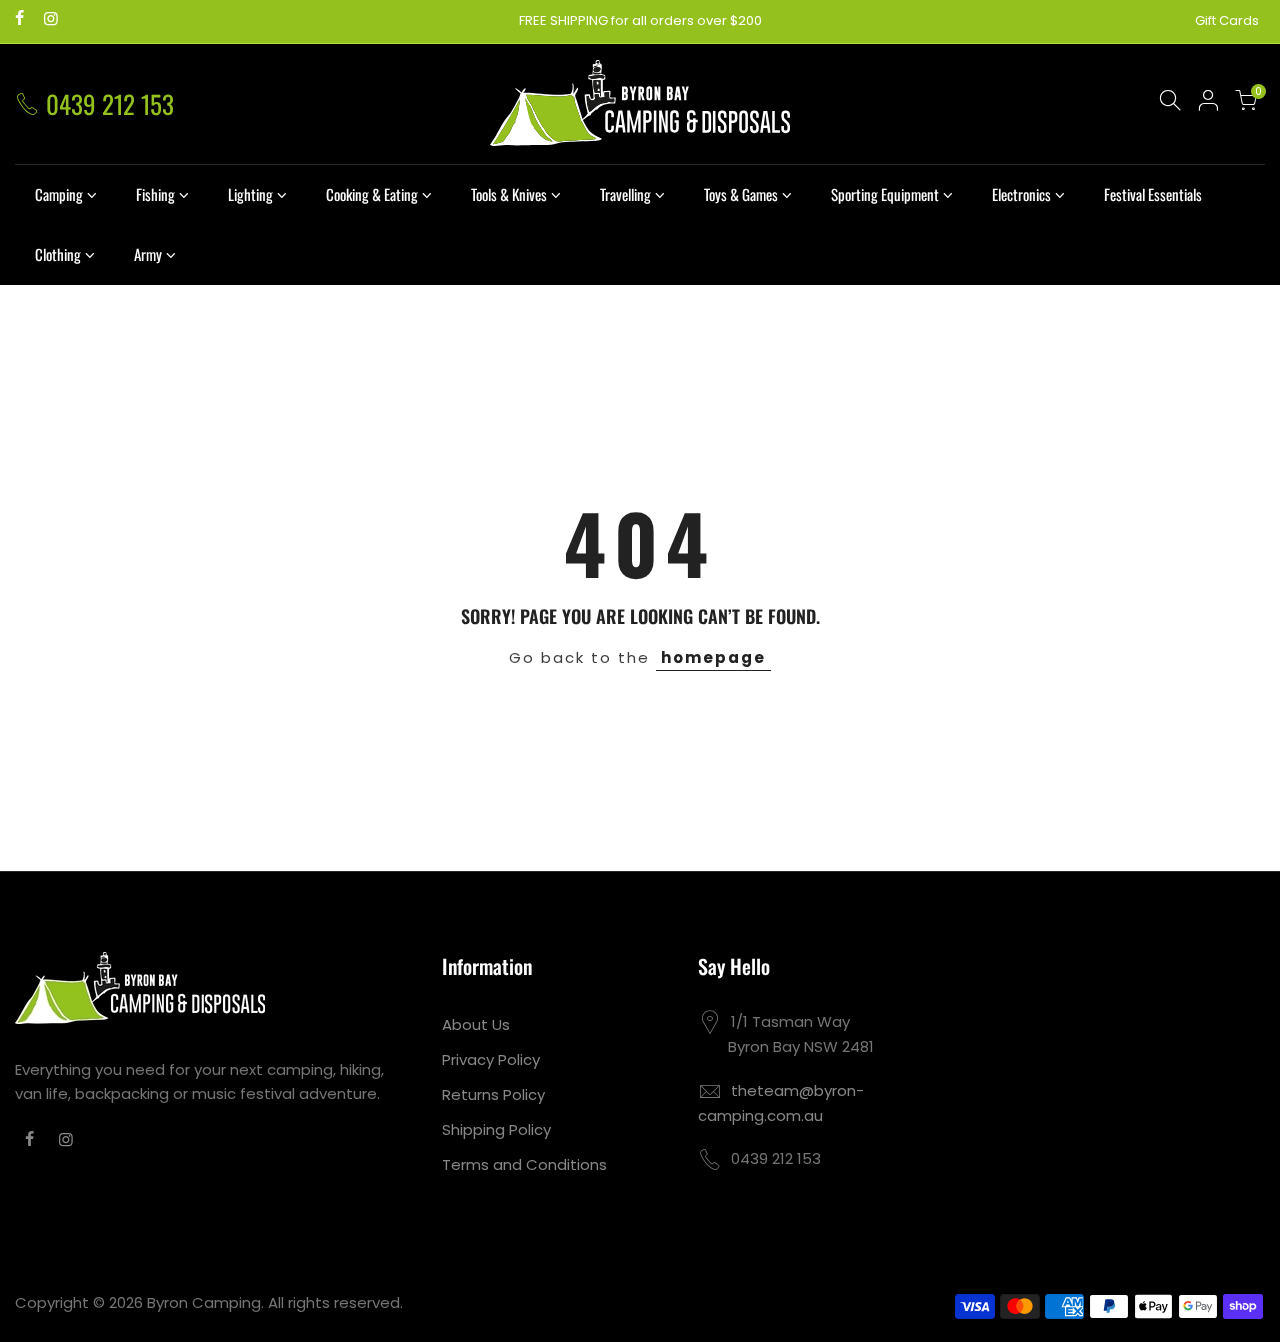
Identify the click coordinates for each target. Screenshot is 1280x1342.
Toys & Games (741, 194)
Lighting (250, 194)
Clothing (58, 254)
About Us (476, 1024)
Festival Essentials (1153, 194)
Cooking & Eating (372, 194)
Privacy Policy (491, 1059)
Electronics (1021, 194)
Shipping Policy (496, 1129)
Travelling (625, 194)
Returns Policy (493, 1094)
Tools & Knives (509, 194)
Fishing (155, 194)
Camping (59, 194)
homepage (713, 657)
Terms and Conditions (524, 1164)
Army (148, 254)
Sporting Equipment (885, 194)
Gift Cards (1227, 20)
